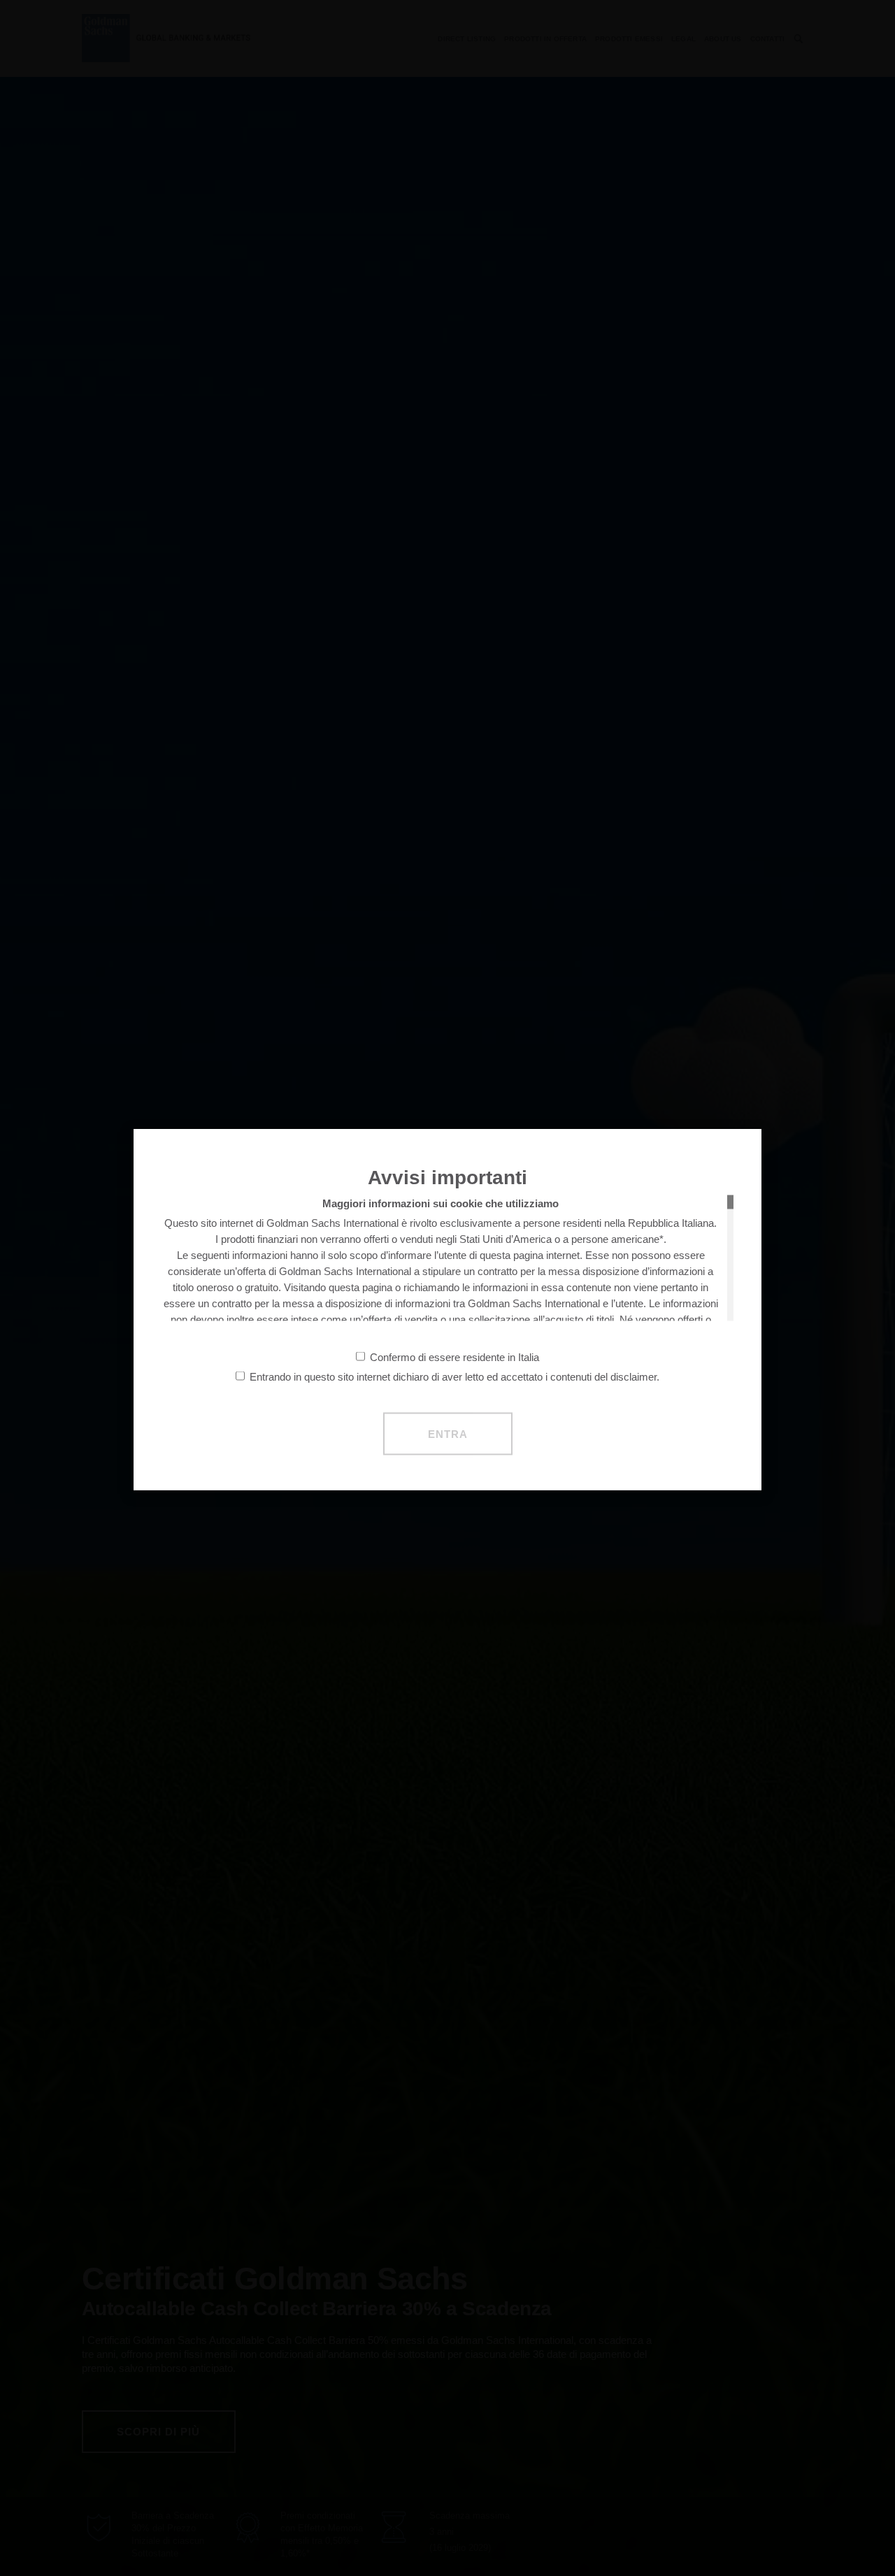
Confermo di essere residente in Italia (454, 1357)
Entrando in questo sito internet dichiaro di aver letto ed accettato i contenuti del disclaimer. (454, 1376)
